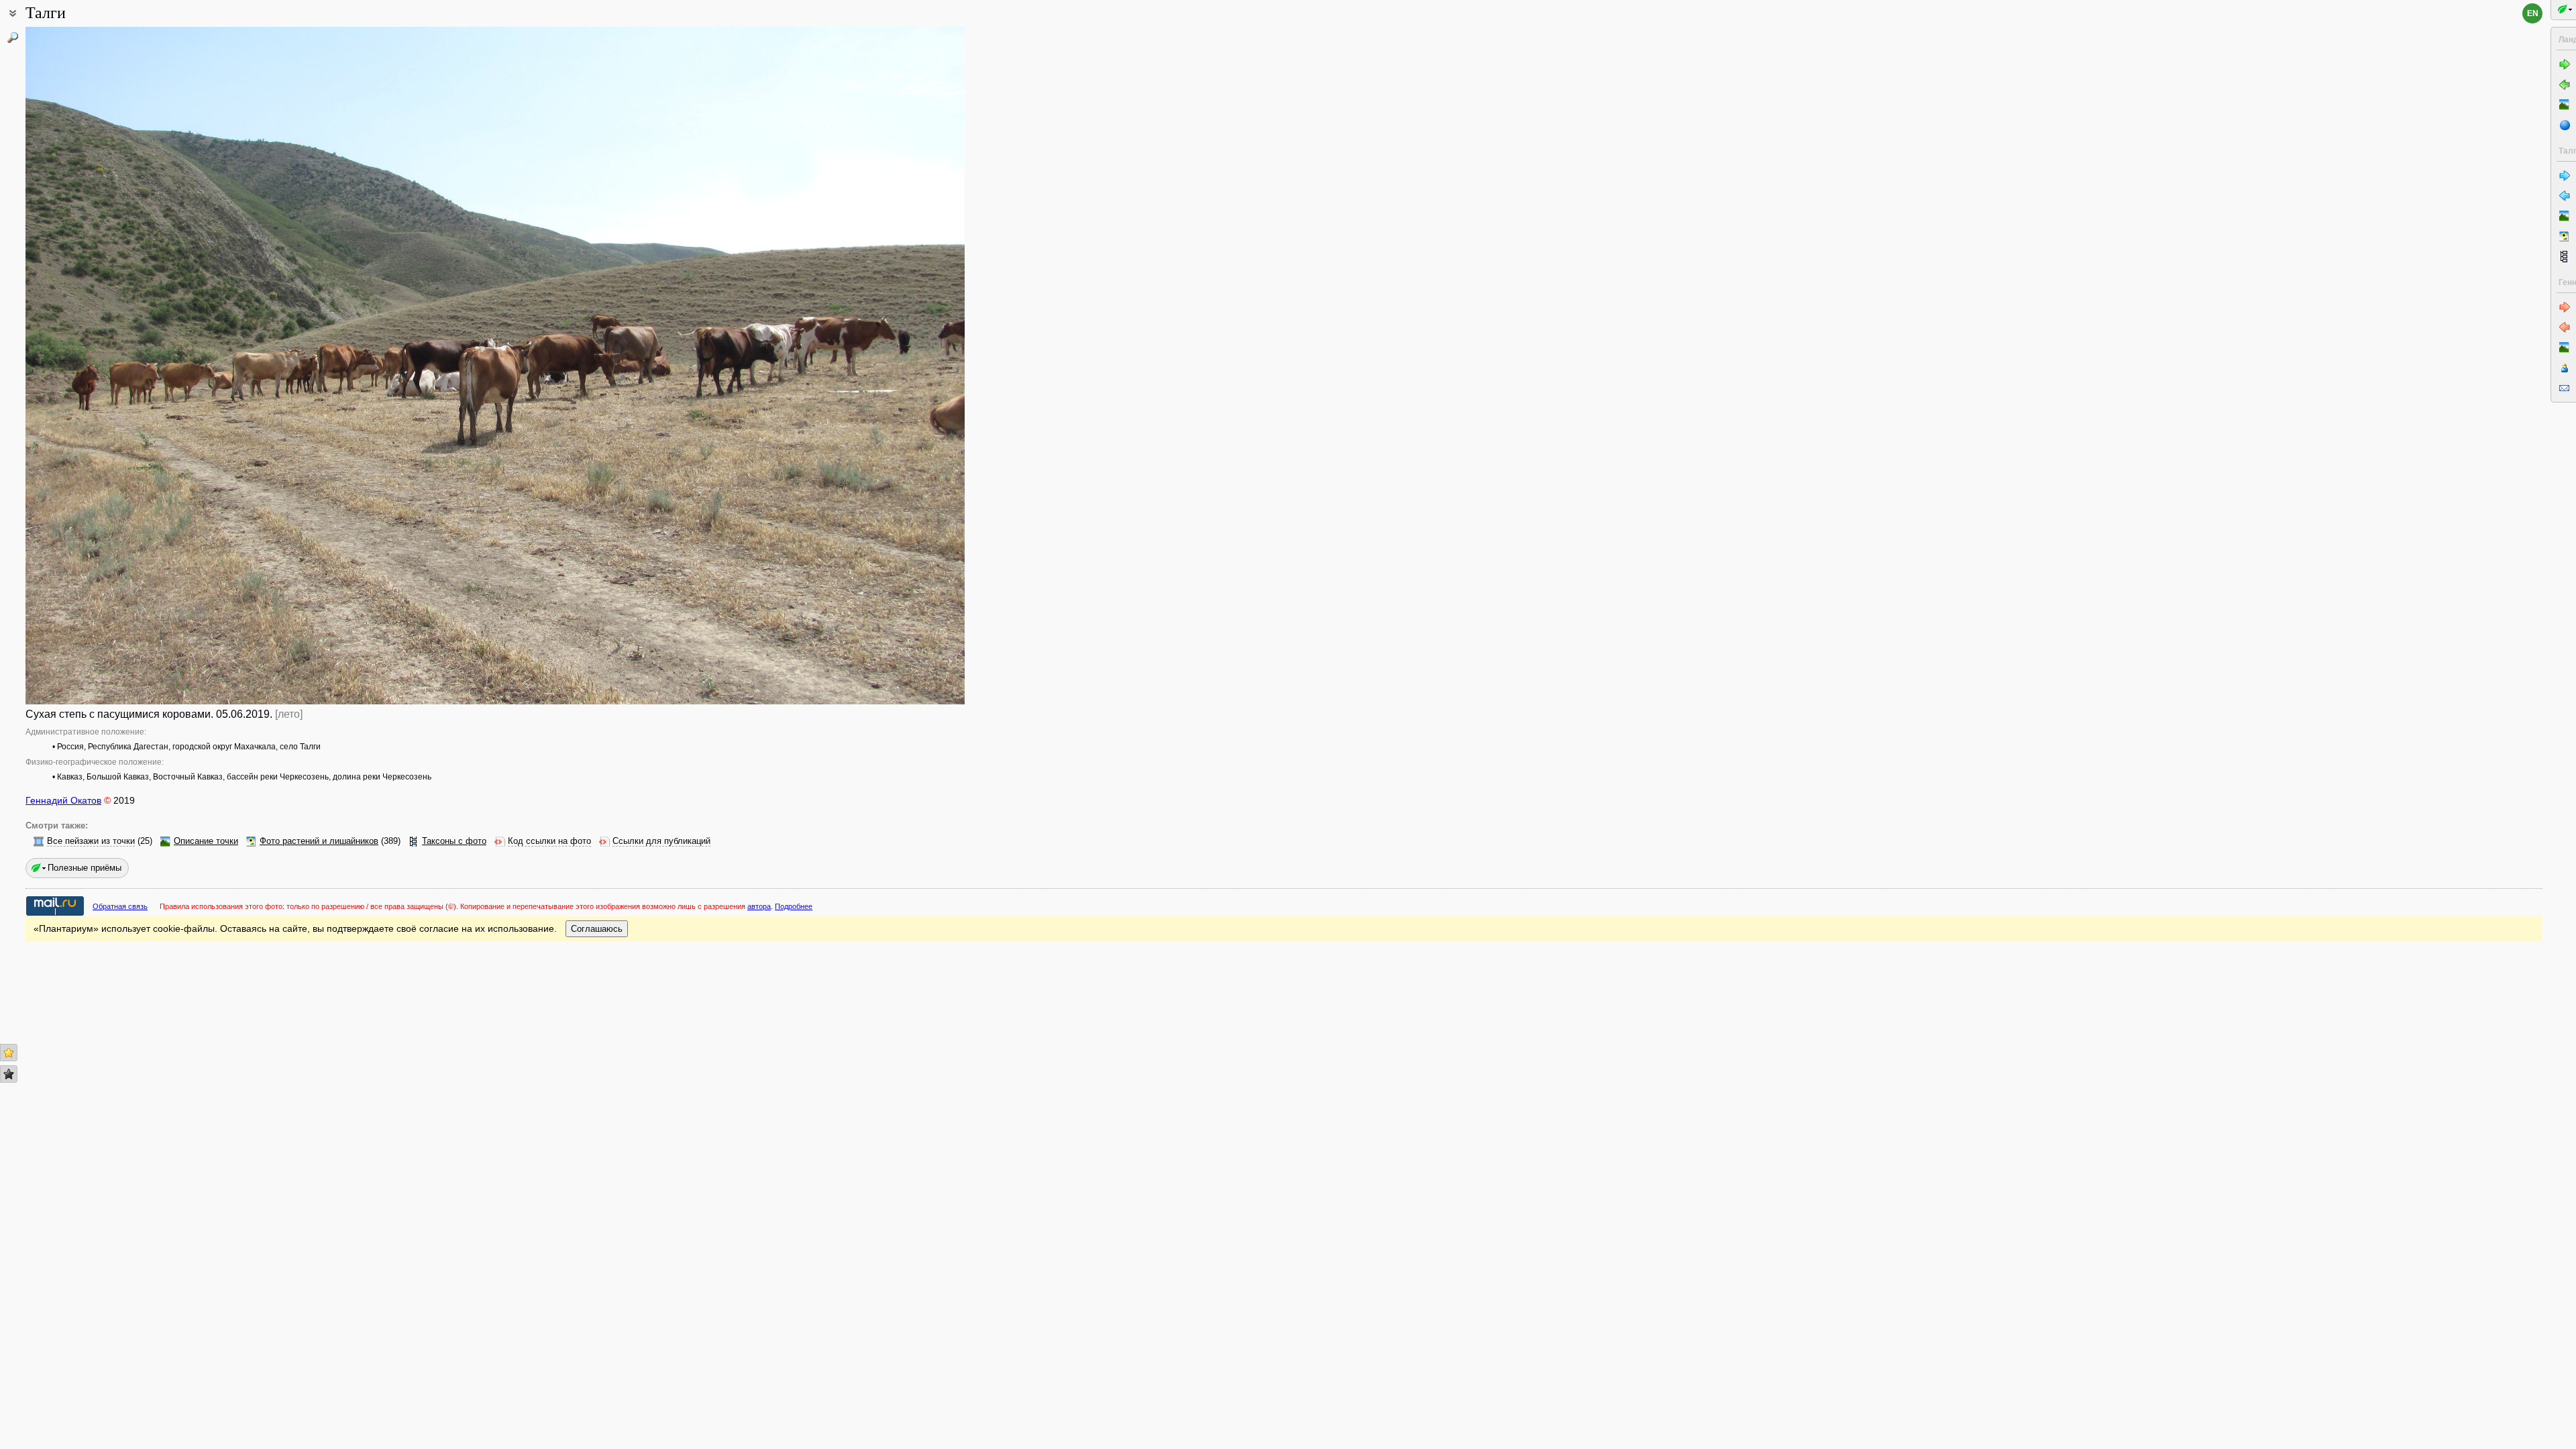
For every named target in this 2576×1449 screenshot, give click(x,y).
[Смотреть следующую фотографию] (867, 366)
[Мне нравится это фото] (9, 1053)
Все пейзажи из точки (91, 841)
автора (759, 906)
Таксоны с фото (454, 841)
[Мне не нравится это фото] (9, 1074)
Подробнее (794, 906)
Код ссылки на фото (549, 841)
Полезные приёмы (85, 868)
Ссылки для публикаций (661, 841)
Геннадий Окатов (63, 800)
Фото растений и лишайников (319, 841)
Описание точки (206, 841)
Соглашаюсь (597, 929)
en (2533, 13)
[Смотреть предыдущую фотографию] (123, 366)
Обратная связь (120, 906)
